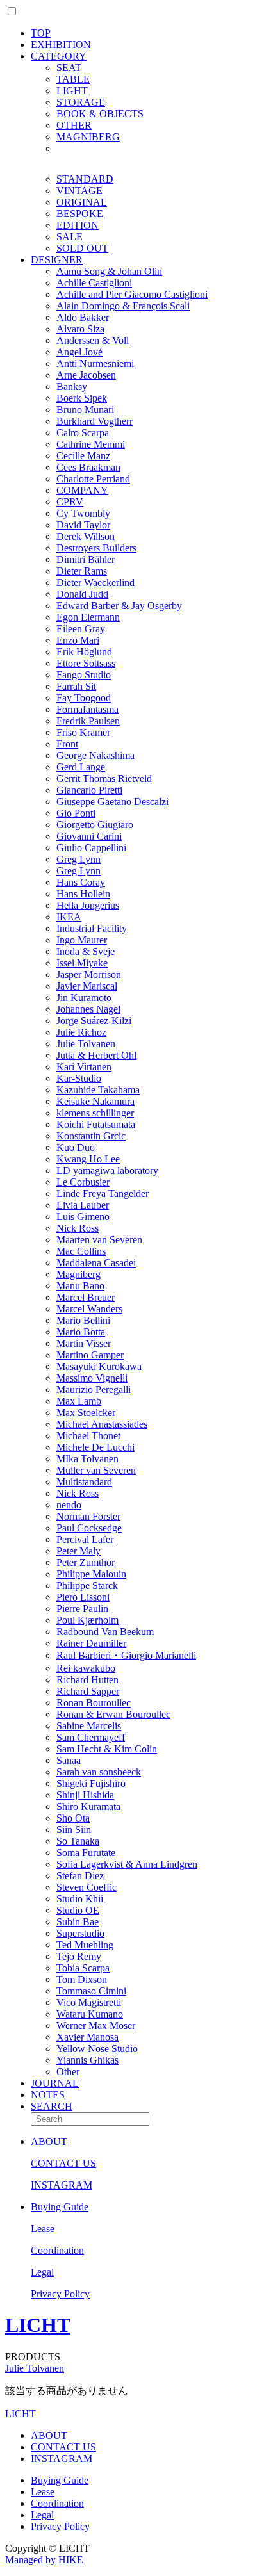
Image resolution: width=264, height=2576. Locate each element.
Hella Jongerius (88, 905)
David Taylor (83, 525)
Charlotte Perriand (93, 479)
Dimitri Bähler (86, 559)
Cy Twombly (83, 513)
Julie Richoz (81, 1032)
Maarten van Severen (99, 1240)
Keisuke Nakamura (95, 1101)
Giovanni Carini (89, 836)
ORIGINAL (82, 202)
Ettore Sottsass (86, 663)
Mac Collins (81, 1251)
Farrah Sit (76, 686)
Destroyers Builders (96, 548)
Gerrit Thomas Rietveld (104, 779)
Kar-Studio (79, 1078)
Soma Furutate (86, 1853)
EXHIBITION (61, 45)
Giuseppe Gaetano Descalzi (112, 802)
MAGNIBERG (88, 137)
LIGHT (72, 91)
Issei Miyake (82, 963)
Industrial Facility (92, 928)
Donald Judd (82, 594)
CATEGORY (59, 56)
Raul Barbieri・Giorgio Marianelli (126, 1655)
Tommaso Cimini (91, 1991)
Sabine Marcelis (89, 1726)
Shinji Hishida (85, 1795)
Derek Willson (86, 536)
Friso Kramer (83, 732)
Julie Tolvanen (86, 1044)
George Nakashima (95, 755)
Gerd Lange (81, 767)
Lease (43, 2229)
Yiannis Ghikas (87, 2060)
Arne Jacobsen (86, 375)
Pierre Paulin (82, 1609)
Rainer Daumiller (91, 1643)
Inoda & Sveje (86, 951)
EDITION (78, 225)
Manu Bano (80, 1286)
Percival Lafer (85, 1539)
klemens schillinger (95, 1113)
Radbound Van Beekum (105, 1632)
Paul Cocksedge (89, 1528)
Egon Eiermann (88, 617)
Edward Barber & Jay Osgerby (119, 606)
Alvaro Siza (80, 329)
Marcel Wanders (89, 1309)
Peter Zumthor (86, 1562)
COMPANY (82, 490)
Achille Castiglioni (94, 283)
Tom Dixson (82, 1979)
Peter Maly (78, 1551)
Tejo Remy (79, 1956)
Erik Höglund (84, 652)
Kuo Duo (76, 1147)
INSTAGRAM (62, 2185)
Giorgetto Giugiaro (95, 825)
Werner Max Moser (96, 2026)
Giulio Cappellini (91, 848)
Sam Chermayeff (91, 1737)
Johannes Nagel (88, 1009)
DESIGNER (57, 260)
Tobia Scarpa (83, 1968)
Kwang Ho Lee (88, 1159)
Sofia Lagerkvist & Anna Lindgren (127, 1864)
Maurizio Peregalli (94, 1390)
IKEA (69, 917)
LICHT (38, 2325)
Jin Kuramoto (84, 998)
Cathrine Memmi (91, 444)
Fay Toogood (84, 698)
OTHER (74, 125)
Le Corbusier (83, 1182)
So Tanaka (78, 1841)
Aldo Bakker (83, 317)
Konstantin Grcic (91, 1136)
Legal (42, 2272)
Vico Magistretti (89, 2002)
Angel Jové (79, 352)
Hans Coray (81, 882)
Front (67, 744)
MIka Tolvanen (87, 1459)
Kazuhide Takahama (98, 1090)
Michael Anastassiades (102, 1424)
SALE (70, 237)
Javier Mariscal (87, 986)
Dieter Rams (82, 571)
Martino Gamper (90, 1355)
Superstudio (80, 1933)
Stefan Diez (80, 1876)
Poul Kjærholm (87, 1620)
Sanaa (69, 1760)
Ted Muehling (85, 1945)
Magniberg (78, 1274)
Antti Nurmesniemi (95, 363)
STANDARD (85, 179)
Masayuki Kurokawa (99, 1366)
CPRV (70, 502)
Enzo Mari (78, 640)
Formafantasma (87, 709)
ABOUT (49, 2141)
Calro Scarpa (83, 433)
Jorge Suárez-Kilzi (94, 1021)
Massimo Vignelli (92, 1378)
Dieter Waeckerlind (95, 583)
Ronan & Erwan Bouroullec (113, 1714)
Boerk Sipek (82, 398)
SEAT (69, 68)
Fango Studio (84, 675)
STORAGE (81, 102)
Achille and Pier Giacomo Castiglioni (132, 294)
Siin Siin (74, 1830)
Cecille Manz (83, 456)
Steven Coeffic (87, 1887)
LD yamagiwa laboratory (107, 1170)
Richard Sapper (88, 1691)
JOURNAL (55, 2083)
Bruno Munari (85, 410)
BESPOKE (80, 214)
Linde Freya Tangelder (103, 1194)
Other (68, 2072)
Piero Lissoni (83, 1597)
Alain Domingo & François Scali (123, 306)
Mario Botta (81, 1332)
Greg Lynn (78, 859)
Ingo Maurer (82, 940)
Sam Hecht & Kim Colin (107, 1749)
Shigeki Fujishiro (91, 1783)
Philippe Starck (87, 1586)
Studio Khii (80, 1899)
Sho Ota (73, 1818)
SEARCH (52, 2106)
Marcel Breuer (86, 1297)
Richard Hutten (87, 1680)
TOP (41, 33)
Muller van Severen (96, 1470)
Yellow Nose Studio (97, 2049)
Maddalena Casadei (96, 1263)
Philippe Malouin (91, 1574)
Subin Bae (78, 1922)
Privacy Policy (60, 2294)
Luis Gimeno (83, 1217)
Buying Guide (60, 2207)
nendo (69, 1505)
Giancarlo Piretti (89, 790)
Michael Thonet (88, 1436)
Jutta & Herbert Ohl (96, 1055)
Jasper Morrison (89, 974)
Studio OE (78, 1910)
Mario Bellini (83, 1320)
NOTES (48, 2095)
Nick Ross (78, 1228)
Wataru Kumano (90, 2014)
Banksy (72, 387)
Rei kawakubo (86, 1668)
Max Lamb (79, 1401)
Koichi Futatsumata (96, 1124)
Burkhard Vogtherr (95, 421)
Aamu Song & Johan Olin (109, 271)
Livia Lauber (83, 1205)
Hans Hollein (83, 894)
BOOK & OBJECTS (100, 114)
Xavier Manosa (87, 2037)
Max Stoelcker (86, 1413)
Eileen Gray (81, 629)
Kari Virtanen (84, 1067)
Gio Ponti (76, 813)
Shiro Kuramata (88, 1806)
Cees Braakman (88, 467)
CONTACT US (63, 2163)
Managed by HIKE (44, 2560)
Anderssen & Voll (93, 340)
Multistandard (84, 1482)
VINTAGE (79, 191)
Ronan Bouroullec (94, 1703)
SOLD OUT (82, 248)
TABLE (73, 79)
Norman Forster (88, 1516)
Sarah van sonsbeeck (99, 1772)
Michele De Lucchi (95, 1447)
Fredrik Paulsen (88, 721)
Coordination (57, 2250)
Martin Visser (84, 1343)
